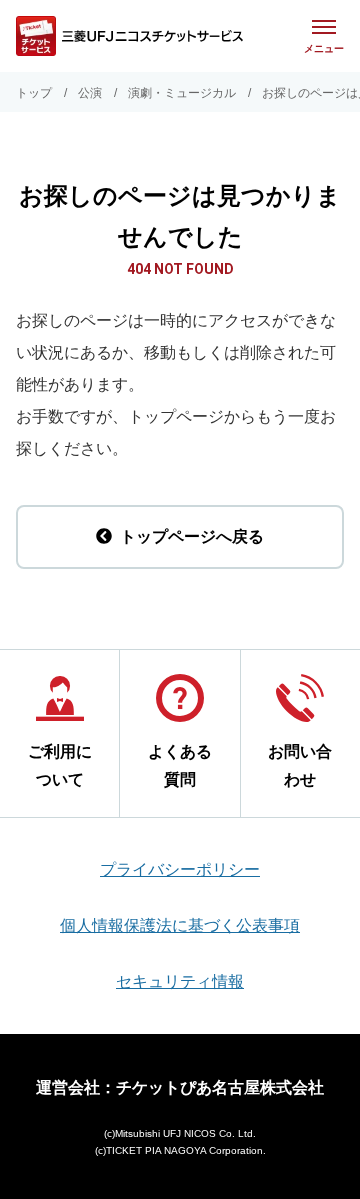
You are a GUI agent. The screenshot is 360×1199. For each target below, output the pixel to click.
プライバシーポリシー (180, 869)
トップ (34, 93)
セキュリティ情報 (180, 981)
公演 (90, 93)
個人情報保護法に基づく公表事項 (180, 925)
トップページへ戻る (192, 536)
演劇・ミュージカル (182, 93)
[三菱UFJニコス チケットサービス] (129, 36)
